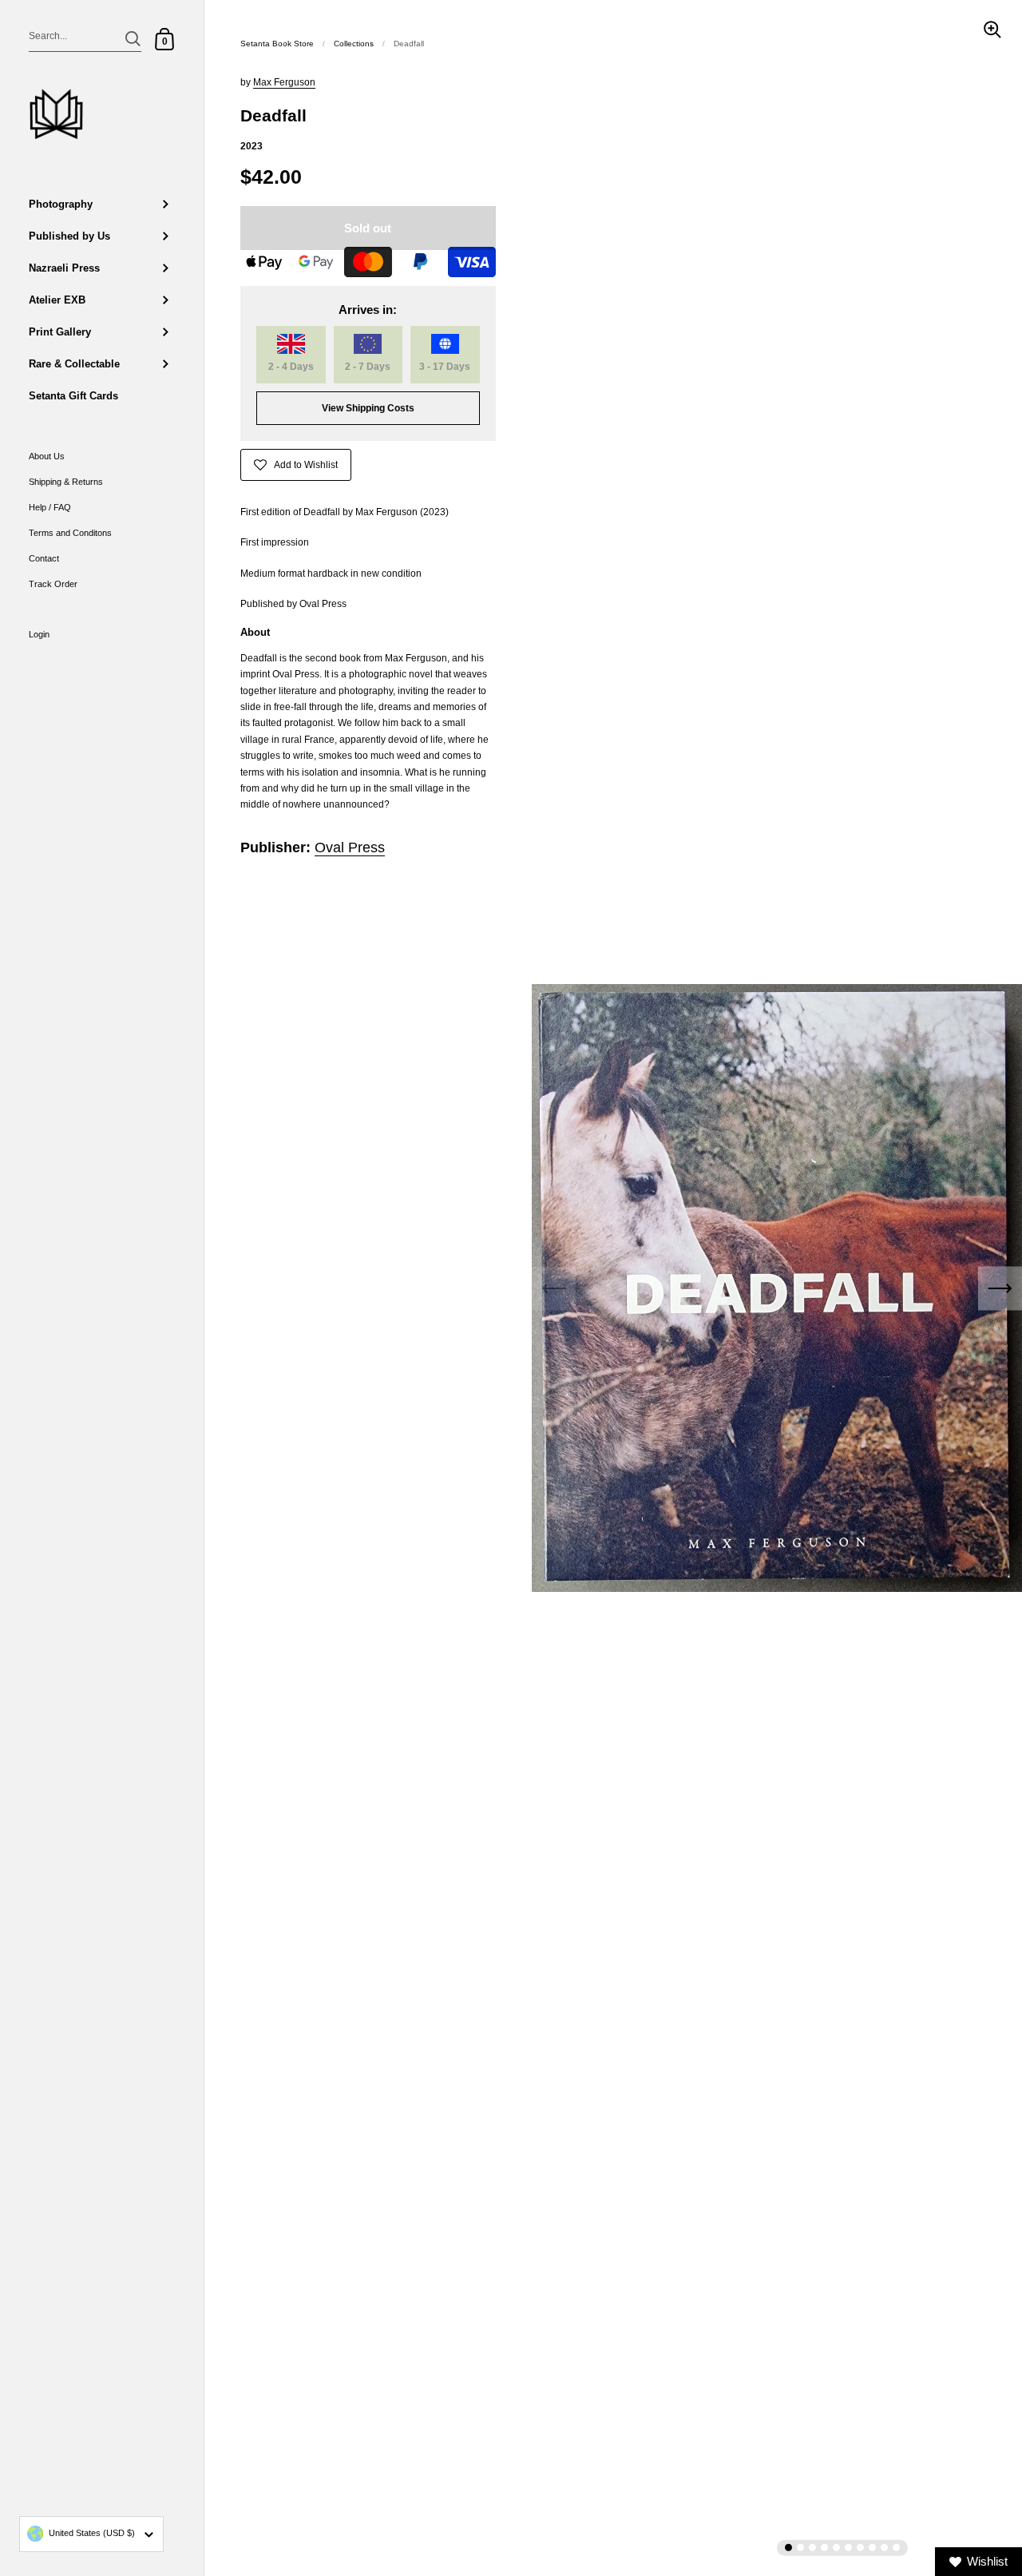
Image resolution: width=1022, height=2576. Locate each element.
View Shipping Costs (368, 408)
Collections (354, 44)
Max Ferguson (284, 82)
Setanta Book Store (277, 44)
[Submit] (133, 39)
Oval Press (350, 847)
